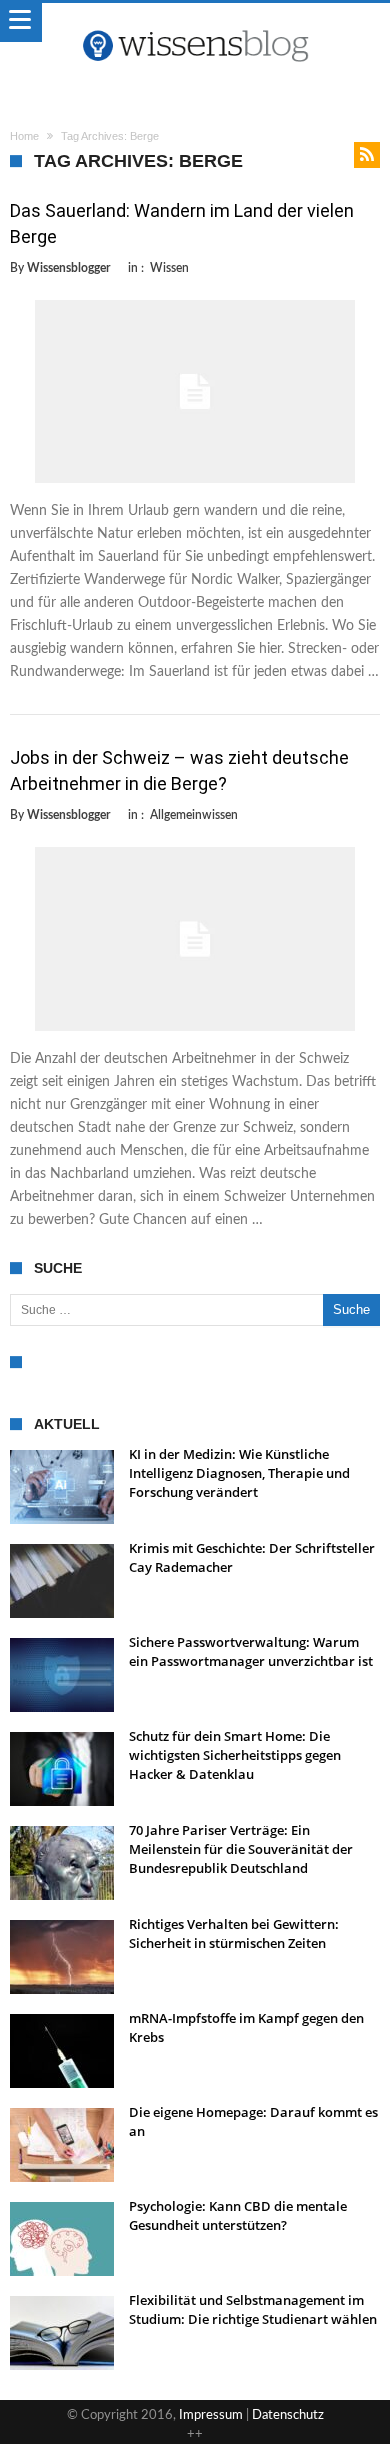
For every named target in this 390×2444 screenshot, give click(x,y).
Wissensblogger (68, 268)
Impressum (211, 2415)
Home (24, 136)
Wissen (169, 268)
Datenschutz (288, 2415)
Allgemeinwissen (194, 815)
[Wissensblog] (195, 23)
